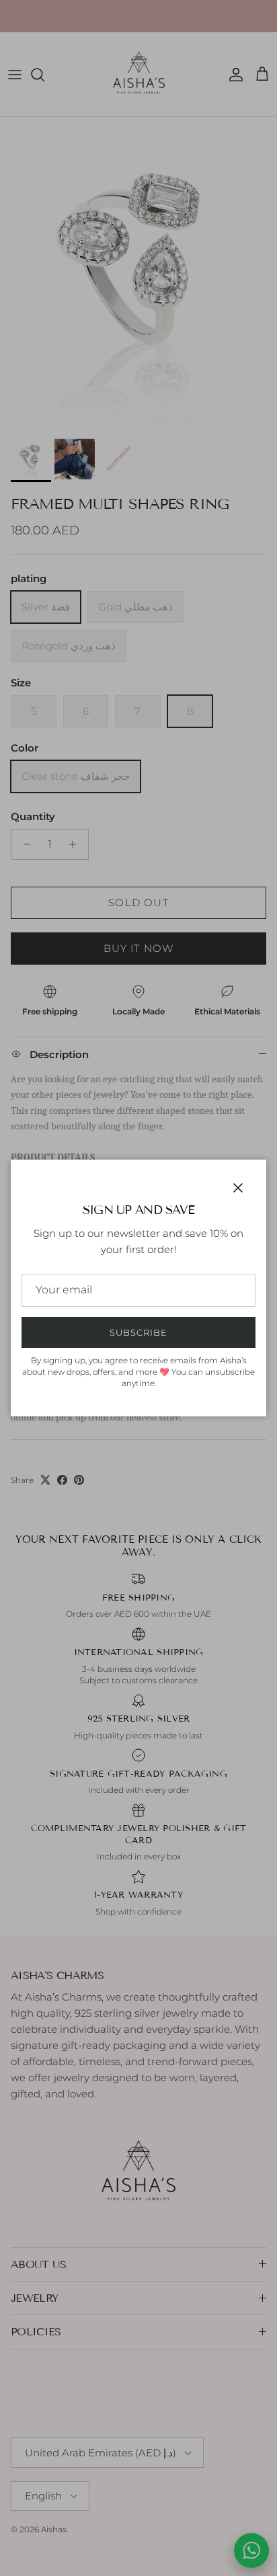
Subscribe (138, 1332)
